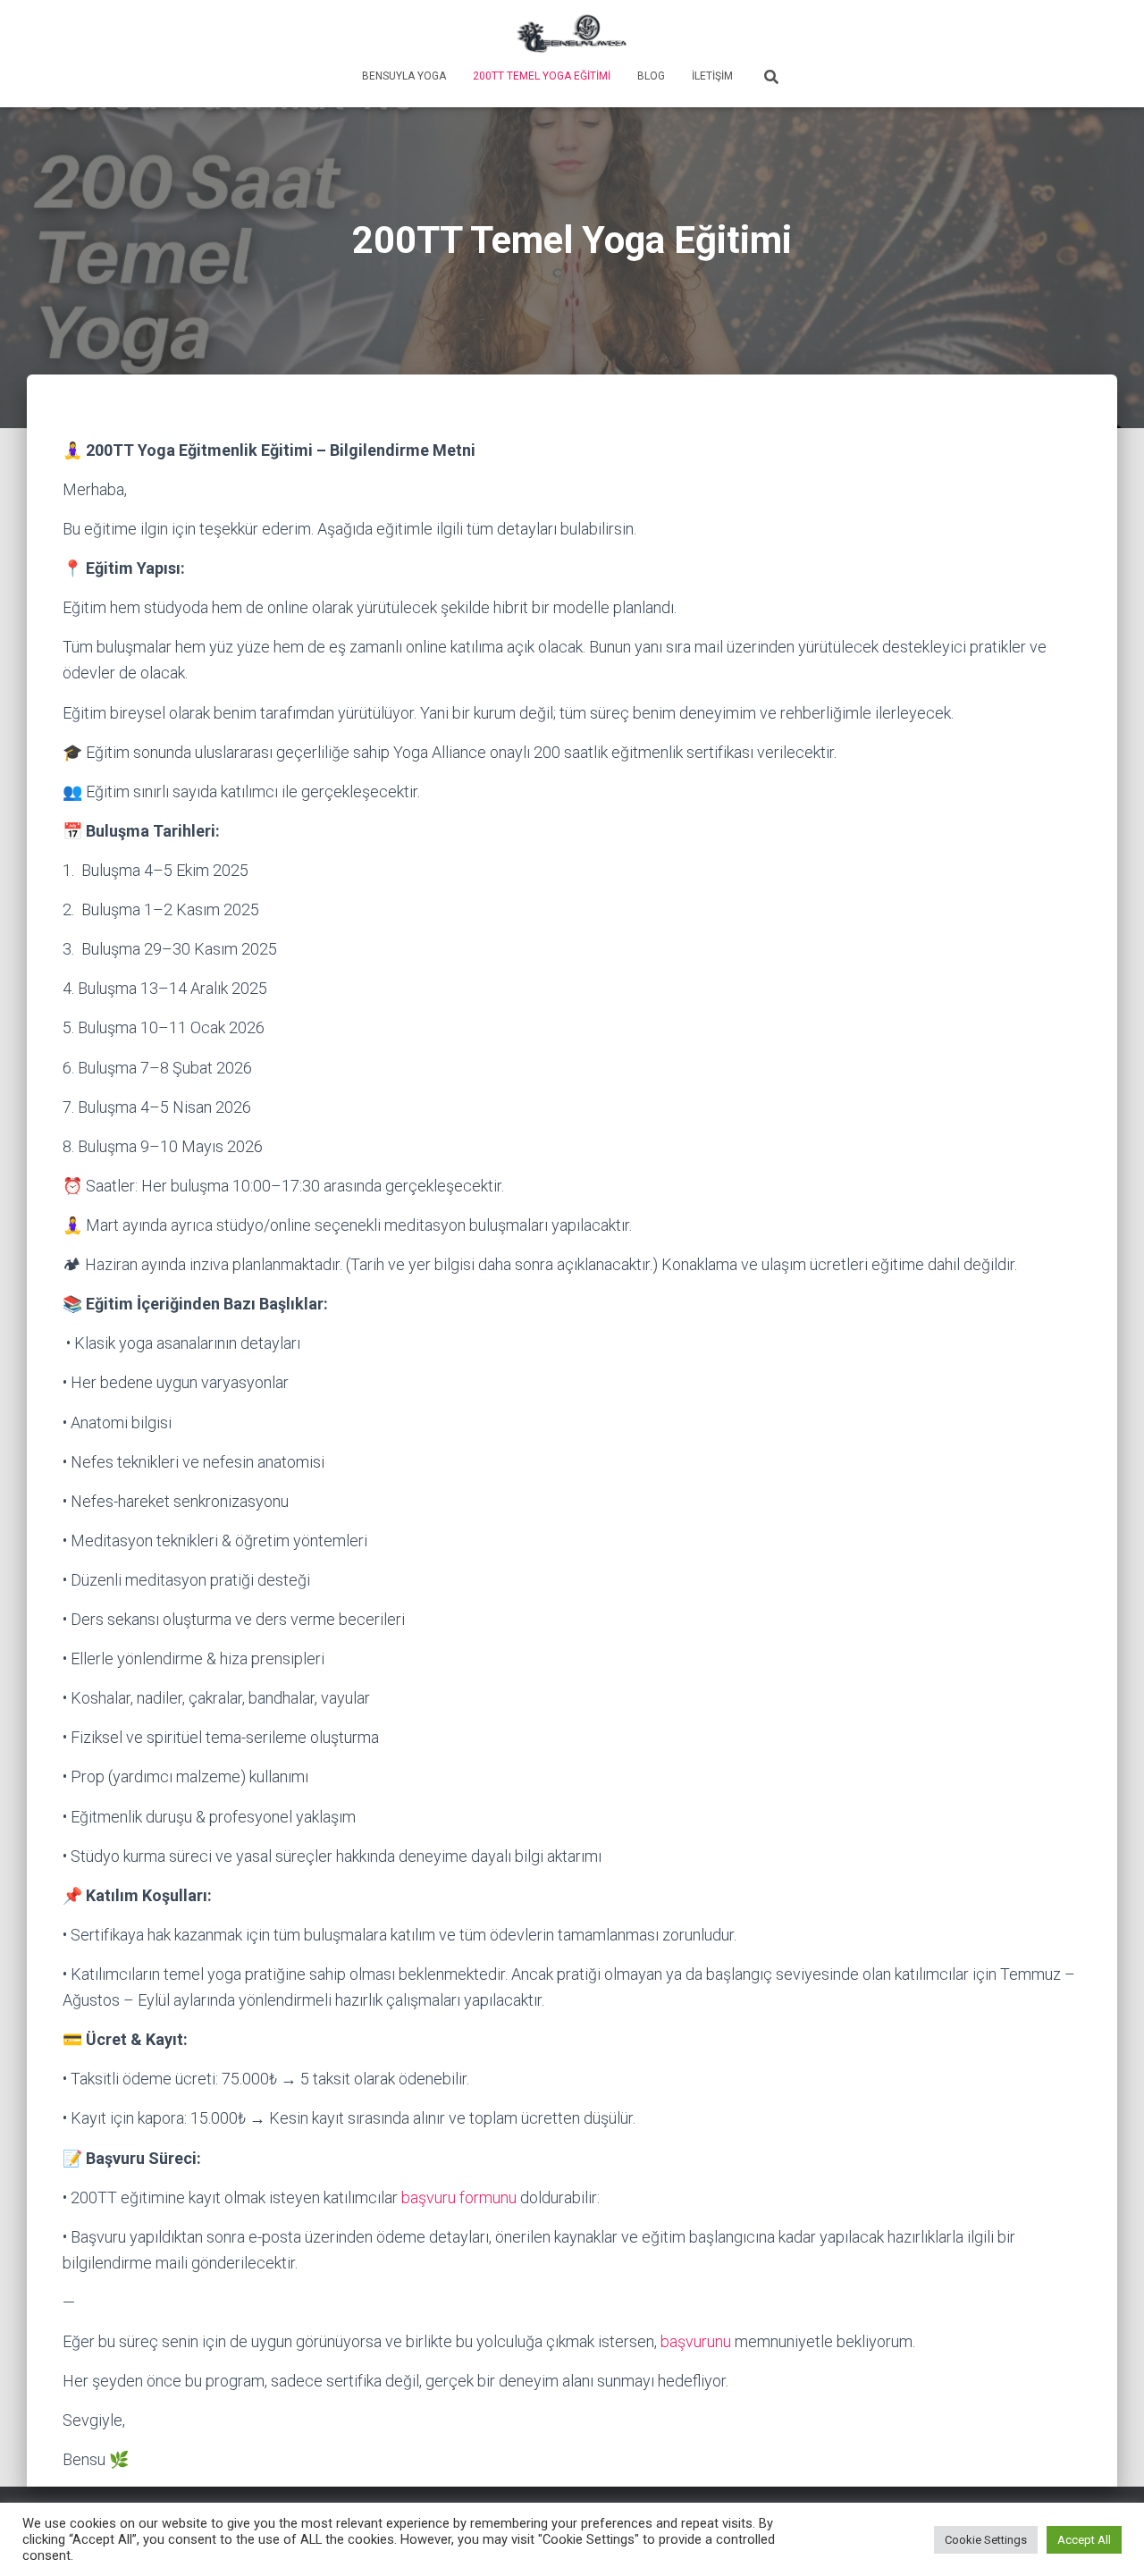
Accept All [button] (1084, 2540)
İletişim (712, 76)
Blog (651, 76)
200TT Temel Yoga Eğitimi (542, 76)
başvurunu (696, 2341)
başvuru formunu (459, 2197)
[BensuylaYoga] (572, 31)
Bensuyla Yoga (404, 76)
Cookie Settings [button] (986, 2540)
